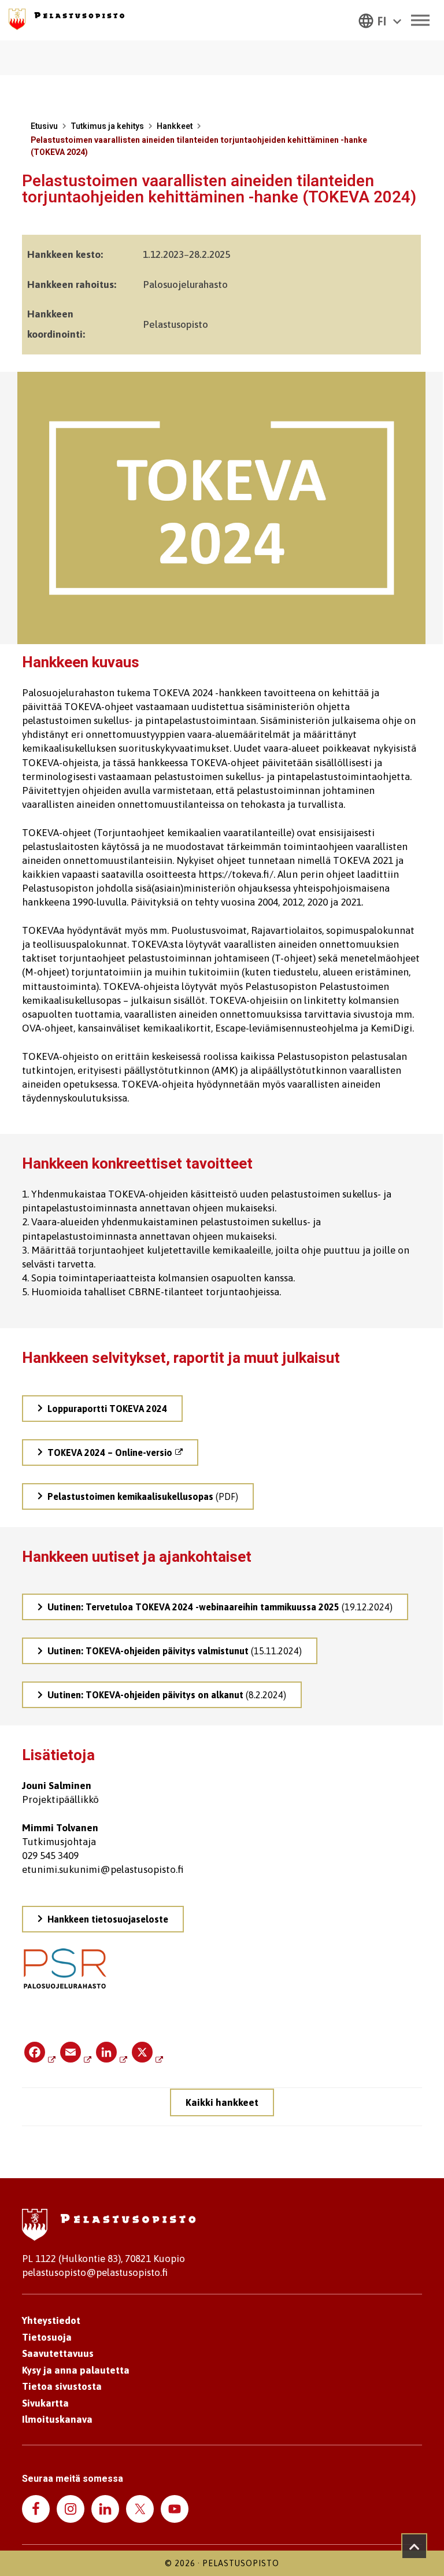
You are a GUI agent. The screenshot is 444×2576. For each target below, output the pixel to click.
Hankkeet (175, 126)
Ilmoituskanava (57, 2419)
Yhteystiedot (51, 2320)
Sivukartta (45, 2403)
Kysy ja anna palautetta (76, 2370)
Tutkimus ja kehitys (107, 126)
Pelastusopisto (241, 2563)
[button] (380, 20)
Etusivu (44, 126)
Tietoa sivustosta (62, 2386)
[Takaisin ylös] (414, 2546)
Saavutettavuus (58, 2353)
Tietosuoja (47, 2337)
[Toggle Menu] (420, 20)
